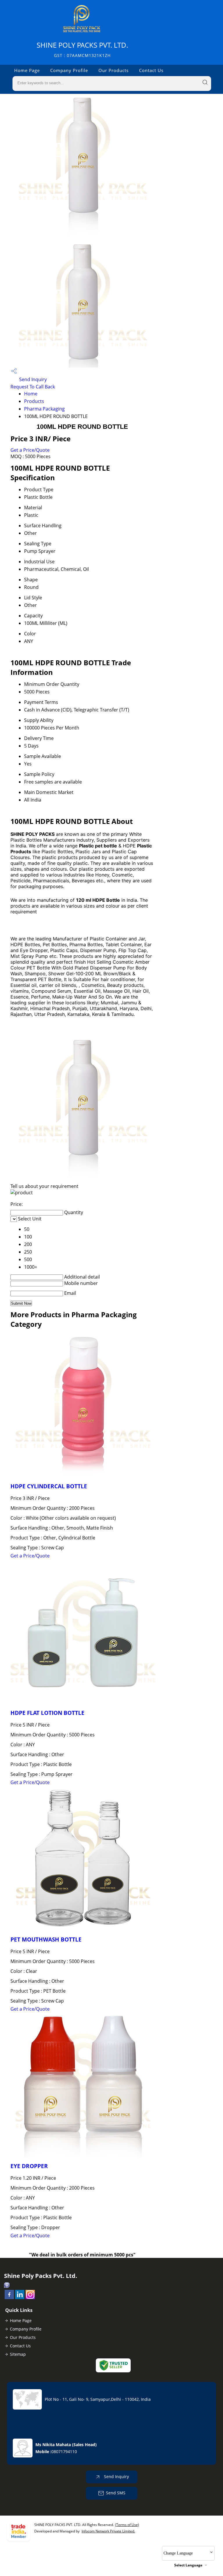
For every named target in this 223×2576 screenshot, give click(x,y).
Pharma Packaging (44, 409)
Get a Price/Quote (30, 450)
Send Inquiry (32, 379)
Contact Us (151, 70)
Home (31, 394)
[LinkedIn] (20, 2297)
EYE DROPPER (29, 2166)
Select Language (188, 2565)
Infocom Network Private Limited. (108, 2531)
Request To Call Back (33, 387)
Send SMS (116, 2493)
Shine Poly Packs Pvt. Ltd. (82, 49)
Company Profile (69, 70)
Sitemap (18, 2354)
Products (34, 401)
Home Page (27, 70)
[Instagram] (30, 2297)
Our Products (114, 70)
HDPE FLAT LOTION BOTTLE (47, 1713)
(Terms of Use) (127, 2525)
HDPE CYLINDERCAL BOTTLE (49, 1486)
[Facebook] (9, 2297)
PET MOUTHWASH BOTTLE (46, 1939)
